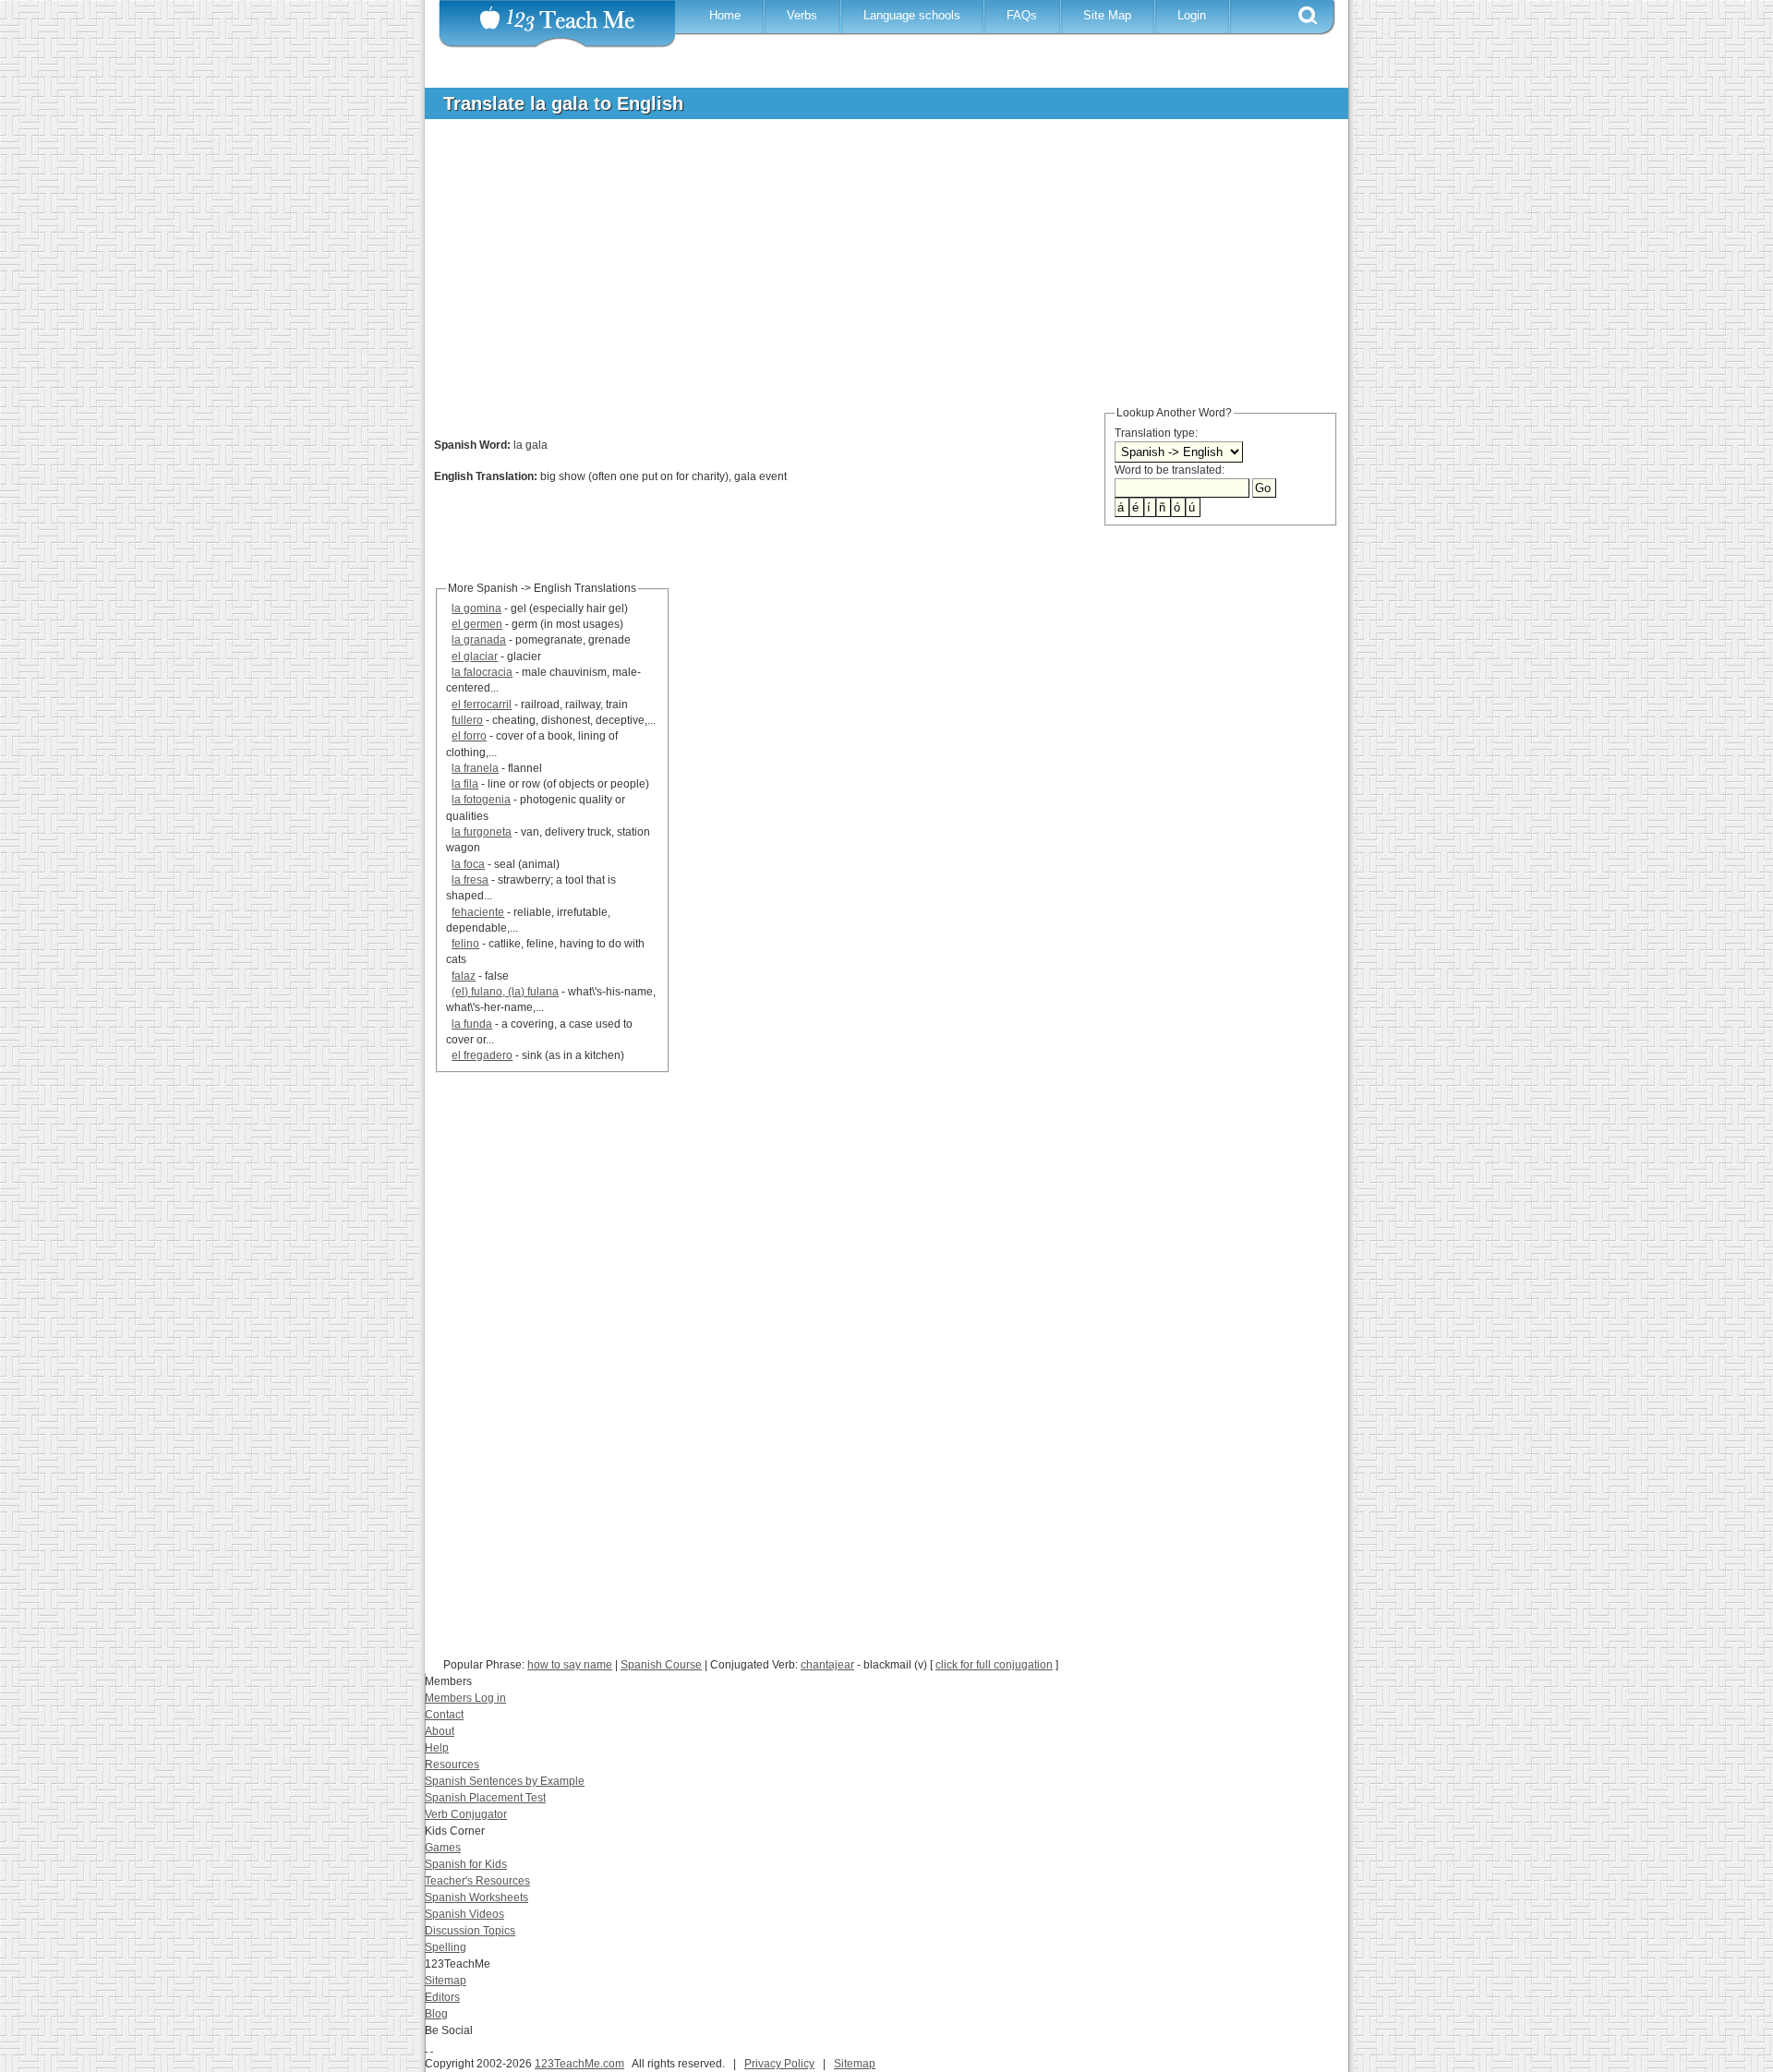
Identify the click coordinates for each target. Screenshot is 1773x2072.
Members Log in (465, 1698)
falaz (464, 976)
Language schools (912, 15)
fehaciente (478, 912)
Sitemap (446, 1981)
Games (443, 1848)
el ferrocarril (482, 705)
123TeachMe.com (579, 2064)
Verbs (802, 15)
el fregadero (482, 1055)
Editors (442, 1997)
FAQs (1022, 15)
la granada (479, 640)
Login (1192, 15)
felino (465, 944)
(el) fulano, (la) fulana (505, 992)
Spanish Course (661, 1665)
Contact (444, 1715)
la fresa (470, 880)
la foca (468, 864)
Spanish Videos (464, 1914)
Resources (452, 1765)
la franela (475, 768)
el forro (469, 736)
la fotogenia (481, 800)
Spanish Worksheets (476, 1897)
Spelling (446, 1947)
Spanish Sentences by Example (505, 1781)
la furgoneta (482, 832)
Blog (436, 2014)
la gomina (476, 608)
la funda (472, 1024)
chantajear (827, 1665)
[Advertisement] (873, 271)
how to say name (570, 1665)
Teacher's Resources (477, 1881)
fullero (467, 720)
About (440, 1731)
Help (437, 1748)
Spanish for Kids (466, 1864)
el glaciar (475, 657)
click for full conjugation (994, 1665)
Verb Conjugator (466, 1814)
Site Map (1107, 15)
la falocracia (482, 672)
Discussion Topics (470, 1931)
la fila (465, 784)
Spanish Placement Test (485, 1798)
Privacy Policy (779, 2064)
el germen (477, 624)
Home (725, 15)
